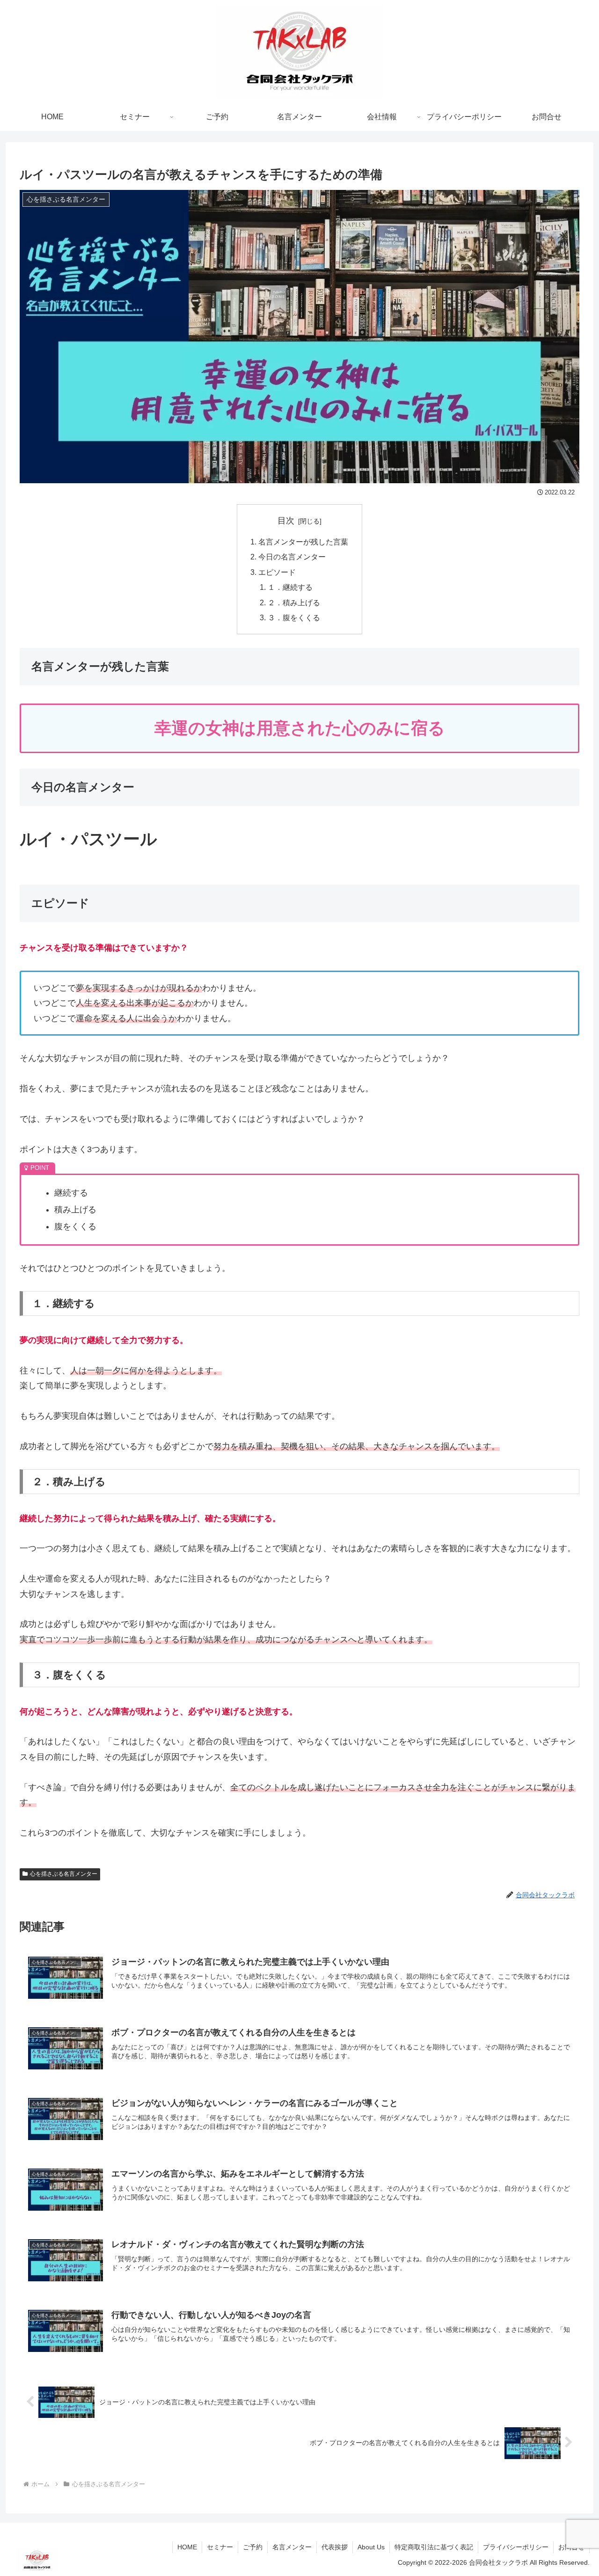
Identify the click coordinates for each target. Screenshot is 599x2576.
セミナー (220, 2547)
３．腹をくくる (294, 617)
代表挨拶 (335, 2547)
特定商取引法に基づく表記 (434, 2547)
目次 (286, 521)
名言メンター (292, 2547)
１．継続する (290, 587)
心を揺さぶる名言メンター (64, 1874)
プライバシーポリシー (516, 2547)
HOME (187, 2547)
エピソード (277, 572)
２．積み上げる (294, 602)
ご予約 (253, 2547)
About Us (371, 2547)
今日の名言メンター (292, 557)
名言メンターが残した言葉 (303, 542)
